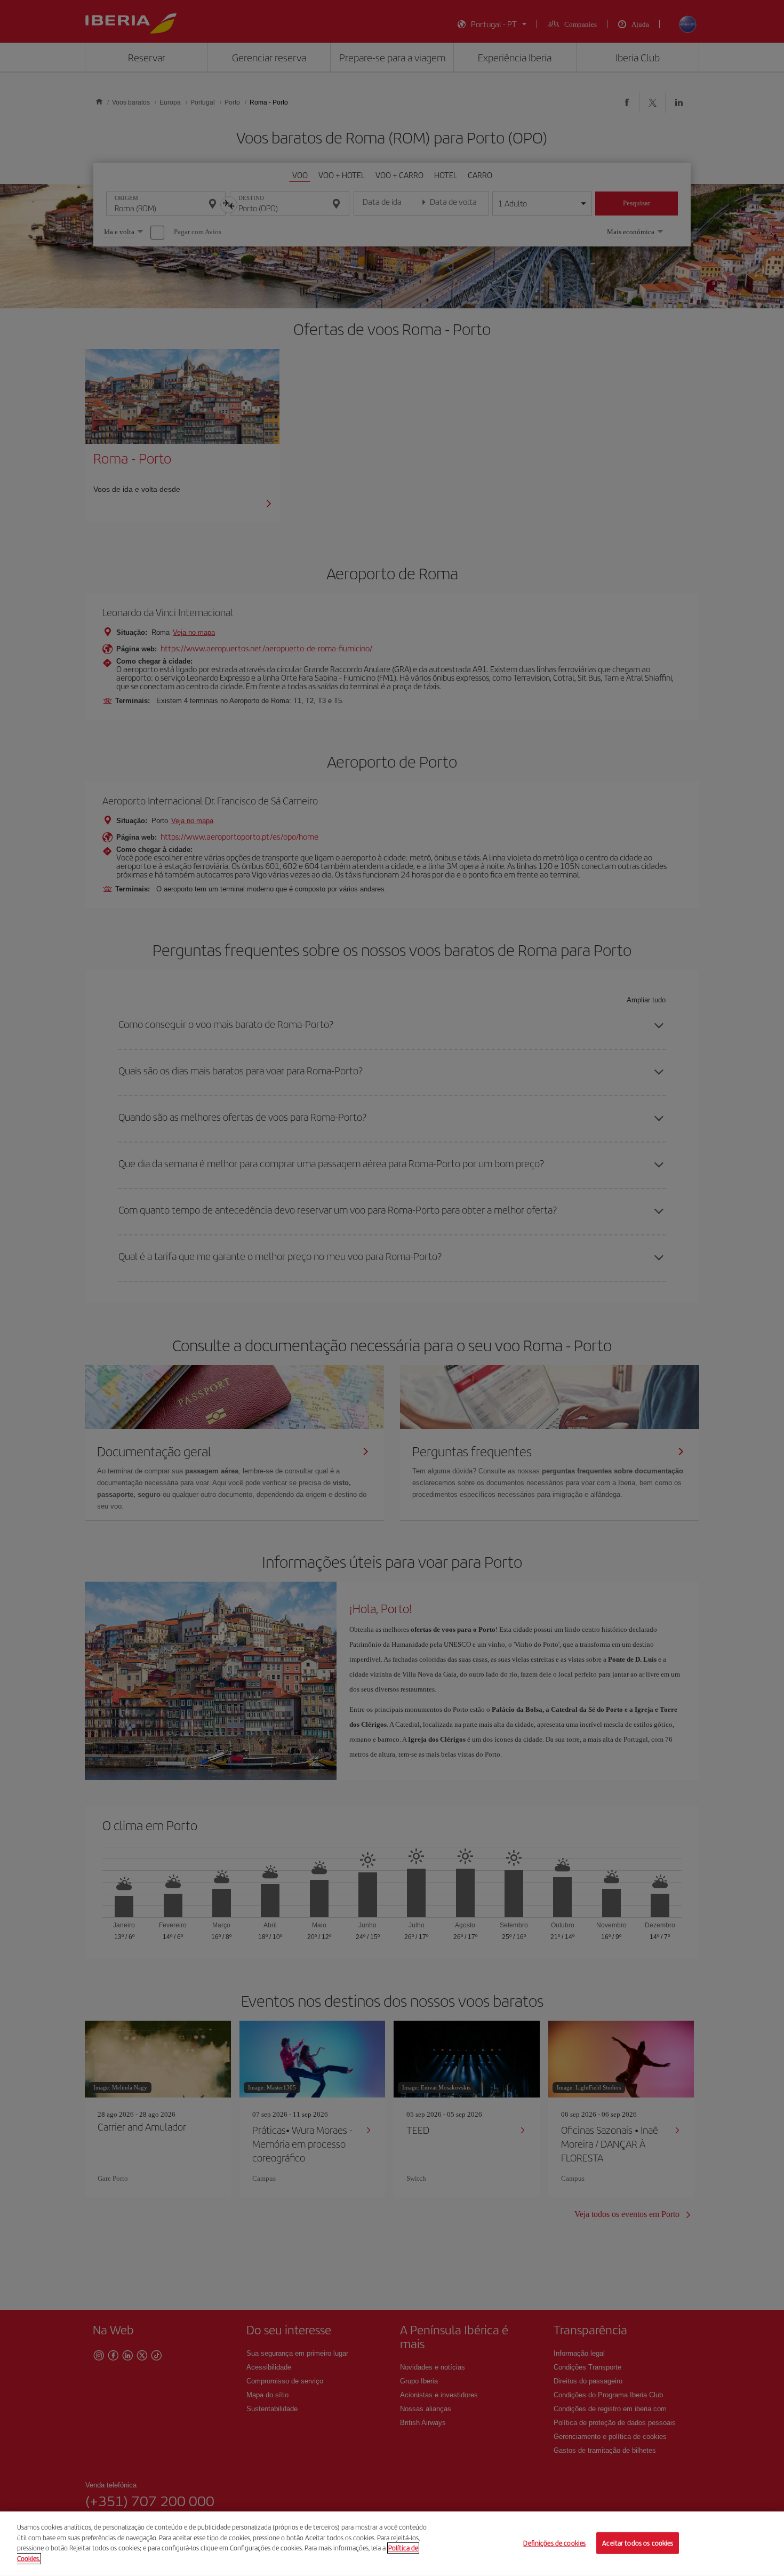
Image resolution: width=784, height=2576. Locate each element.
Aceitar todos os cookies (638, 2543)
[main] (392, 2544)
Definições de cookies (554, 2543)
